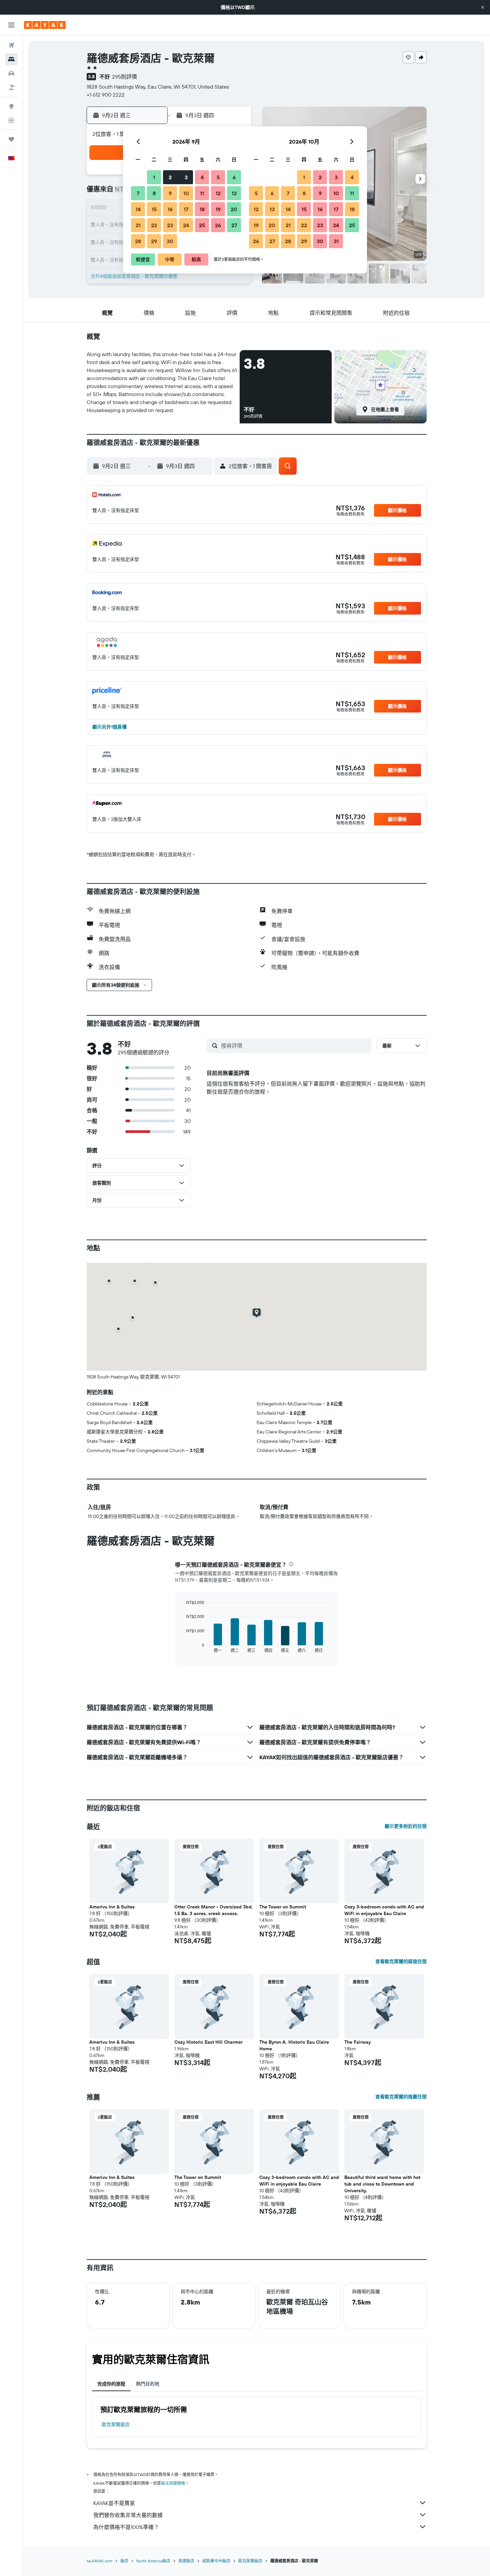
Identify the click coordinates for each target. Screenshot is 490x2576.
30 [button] (170, 241)
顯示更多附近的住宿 (406, 1826)
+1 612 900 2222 (106, 95)
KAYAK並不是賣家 (114, 2503)
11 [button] (202, 193)
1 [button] (154, 177)
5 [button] (218, 177)
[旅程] (11, 139)
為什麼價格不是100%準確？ (126, 2527)
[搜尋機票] (11, 45)
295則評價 (124, 77)
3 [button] (186, 177)
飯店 (124, 2561)
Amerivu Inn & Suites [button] (112, 1907)
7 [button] (138, 193)
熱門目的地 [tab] (148, 2384)
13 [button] (234, 193)
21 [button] (138, 225)
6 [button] (234, 177)
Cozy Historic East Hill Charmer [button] (208, 2042)
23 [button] (170, 225)
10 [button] (186, 193)
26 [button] (218, 225)
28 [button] (138, 241)
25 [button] (202, 225)
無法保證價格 (173, 2483)
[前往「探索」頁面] (11, 106)
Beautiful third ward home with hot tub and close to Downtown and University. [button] (382, 2184)
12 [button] (218, 193)
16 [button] (170, 209)
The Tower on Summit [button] (283, 1907)
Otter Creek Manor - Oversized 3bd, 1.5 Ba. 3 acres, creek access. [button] (214, 1910)
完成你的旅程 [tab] (111, 2384)
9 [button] (170, 193)
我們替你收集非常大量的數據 (128, 2515)
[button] (483, 7)
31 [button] (336, 241)
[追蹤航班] (11, 120)
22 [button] (154, 225)
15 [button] (154, 209)
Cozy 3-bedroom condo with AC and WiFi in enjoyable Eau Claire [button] (384, 1910)
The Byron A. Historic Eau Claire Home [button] (294, 2045)
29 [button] (154, 241)
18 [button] (202, 209)
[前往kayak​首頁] (45, 25)
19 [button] (218, 209)
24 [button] (186, 225)
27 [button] (234, 225)
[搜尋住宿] (11, 59)
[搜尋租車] (11, 73)
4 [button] (202, 177)
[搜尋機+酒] (11, 87)
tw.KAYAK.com (99, 2561)
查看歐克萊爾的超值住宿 (401, 1961)
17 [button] (186, 209)
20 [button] (234, 209)
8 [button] (154, 193)
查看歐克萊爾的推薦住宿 (401, 2097)
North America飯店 (153, 2561)
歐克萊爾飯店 (116, 2424)
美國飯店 (186, 2561)
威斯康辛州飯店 (216, 2561)
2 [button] (170, 177)
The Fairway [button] (357, 2042)
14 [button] (138, 209)
